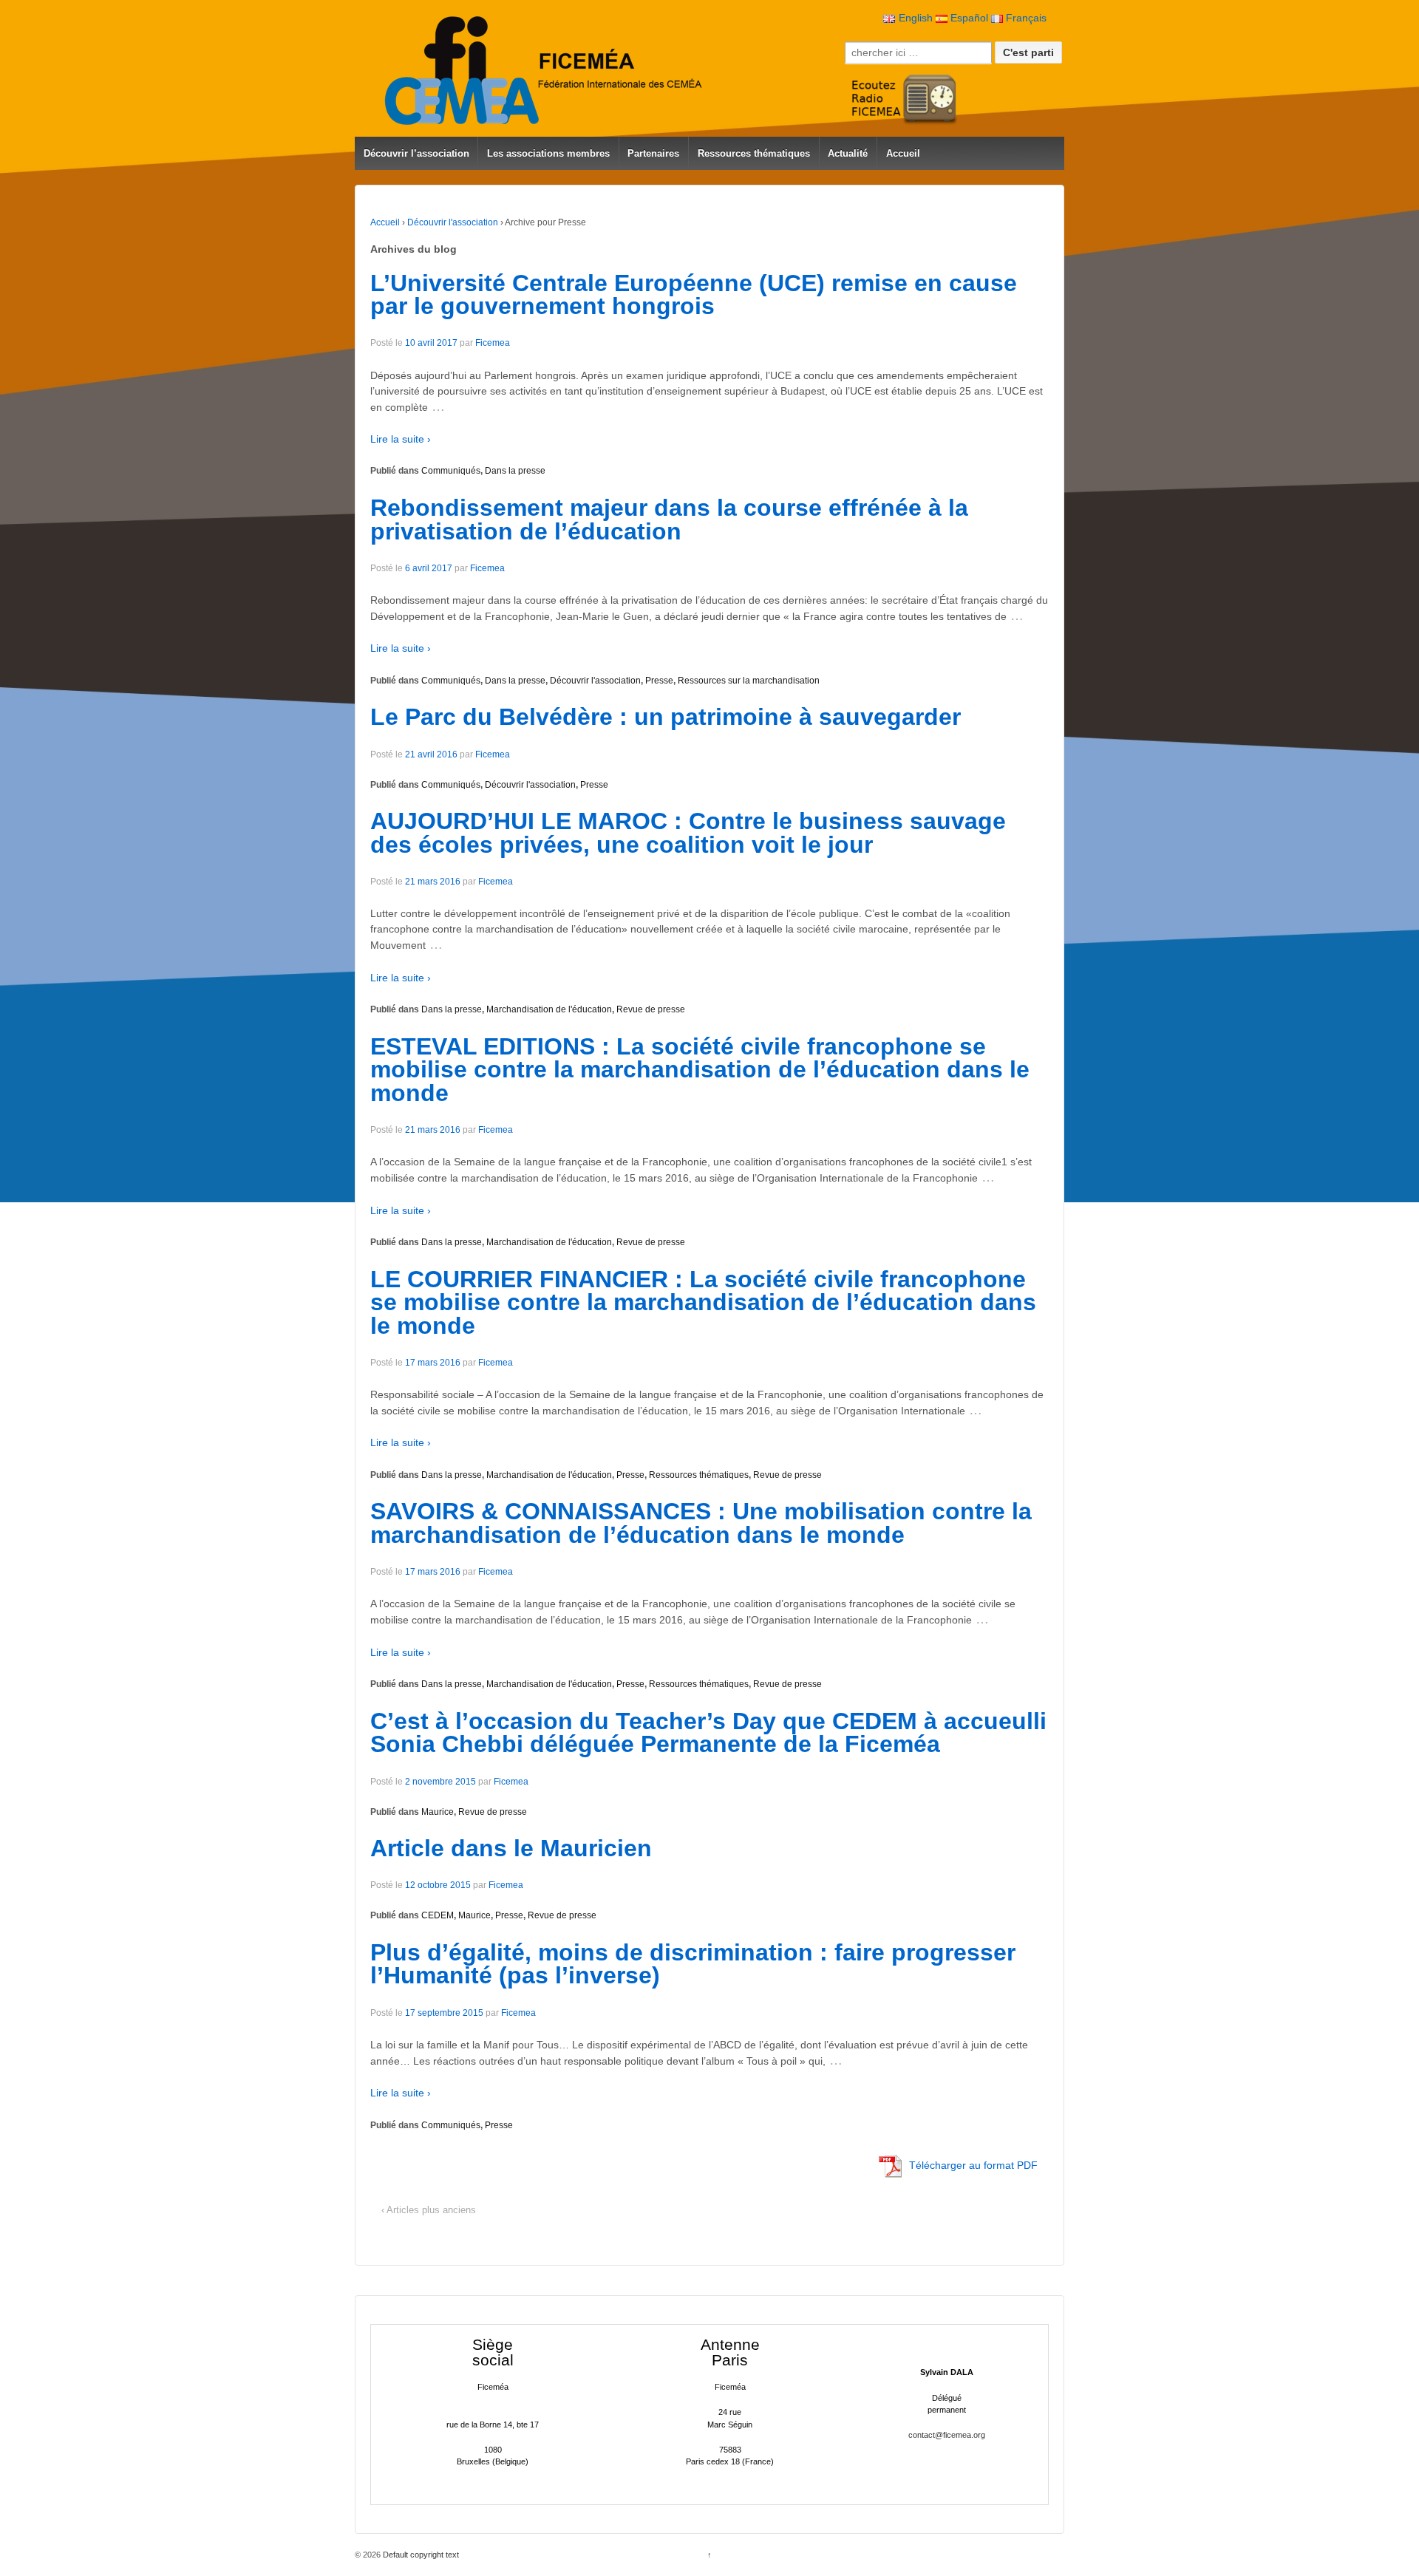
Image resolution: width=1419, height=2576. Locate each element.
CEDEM (438, 1915)
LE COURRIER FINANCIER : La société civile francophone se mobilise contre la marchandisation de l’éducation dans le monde (703, 1302)
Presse (659, 681)
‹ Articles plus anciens (429, 2210)
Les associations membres (548, 153)
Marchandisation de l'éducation (549, 1009)
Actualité (848, 153)
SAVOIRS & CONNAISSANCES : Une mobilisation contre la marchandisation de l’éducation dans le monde (701, 1523)
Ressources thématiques (754, 153)
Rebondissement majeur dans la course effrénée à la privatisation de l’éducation (669, 519)
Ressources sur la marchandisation (749, 681)
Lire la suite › (401, 439)
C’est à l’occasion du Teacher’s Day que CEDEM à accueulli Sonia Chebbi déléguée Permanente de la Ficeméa (708, 1733)
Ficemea (493, 343)
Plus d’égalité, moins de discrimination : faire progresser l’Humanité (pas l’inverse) (693, 1964)
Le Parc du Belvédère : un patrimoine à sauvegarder (666, 717)
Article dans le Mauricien (511, 1848)
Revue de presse (651, 1009)
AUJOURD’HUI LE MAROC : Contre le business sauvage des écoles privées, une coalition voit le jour (688, 833)
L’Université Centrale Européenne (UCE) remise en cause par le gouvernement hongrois (694, 295)
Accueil (903, 153)
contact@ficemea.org (947, 2435)
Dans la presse (515, 471)
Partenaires (653, 153)
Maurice (438, 1812)
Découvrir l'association (453, 222)
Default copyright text (420, 2555)
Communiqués (451, 471)
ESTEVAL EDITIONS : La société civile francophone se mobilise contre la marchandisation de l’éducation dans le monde (700, 1070)
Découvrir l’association (416, 153)
